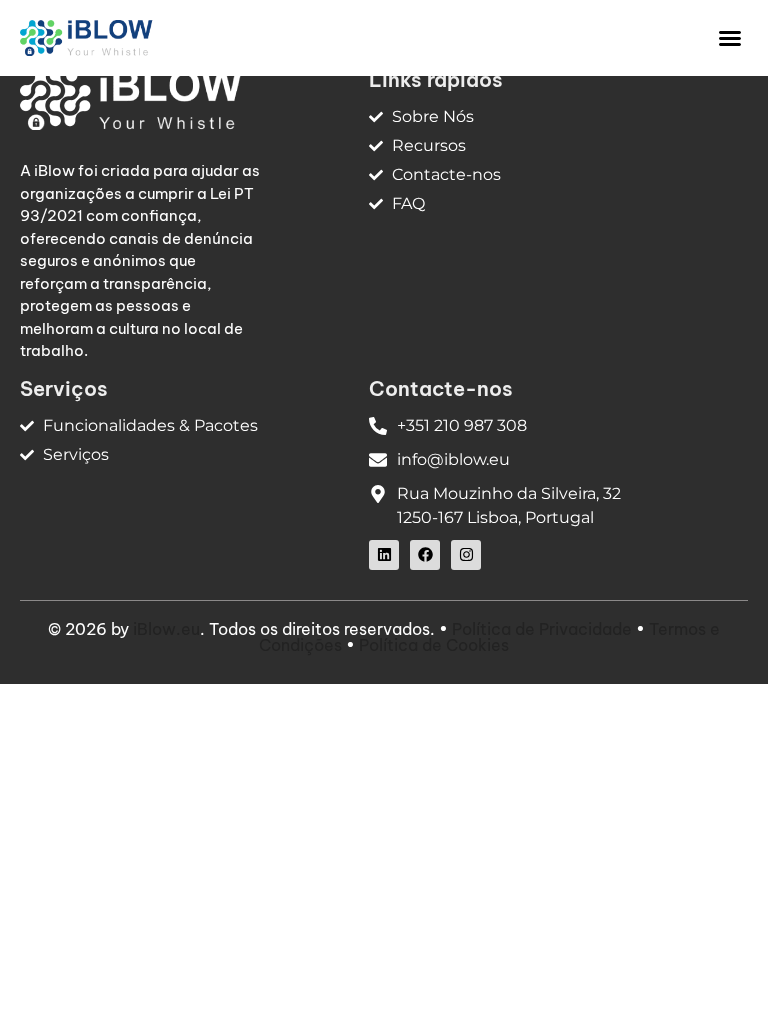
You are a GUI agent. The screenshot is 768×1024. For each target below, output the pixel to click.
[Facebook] (425, 555)
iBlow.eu (166, 629)
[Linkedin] (384, 555)
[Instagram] (466, 555)
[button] (730, 38)
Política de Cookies (434, 645)
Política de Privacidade (542, 629)
